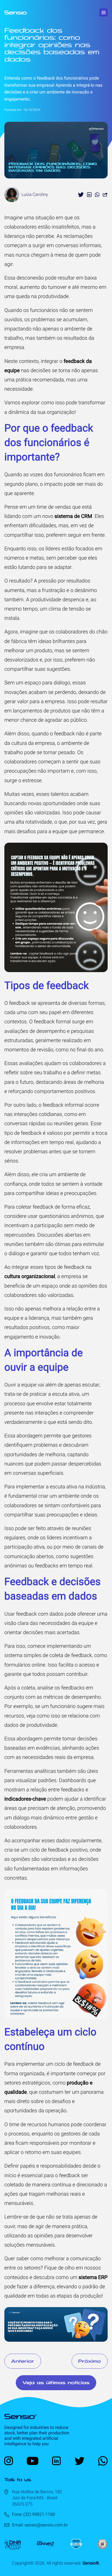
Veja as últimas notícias (56, 2383)
